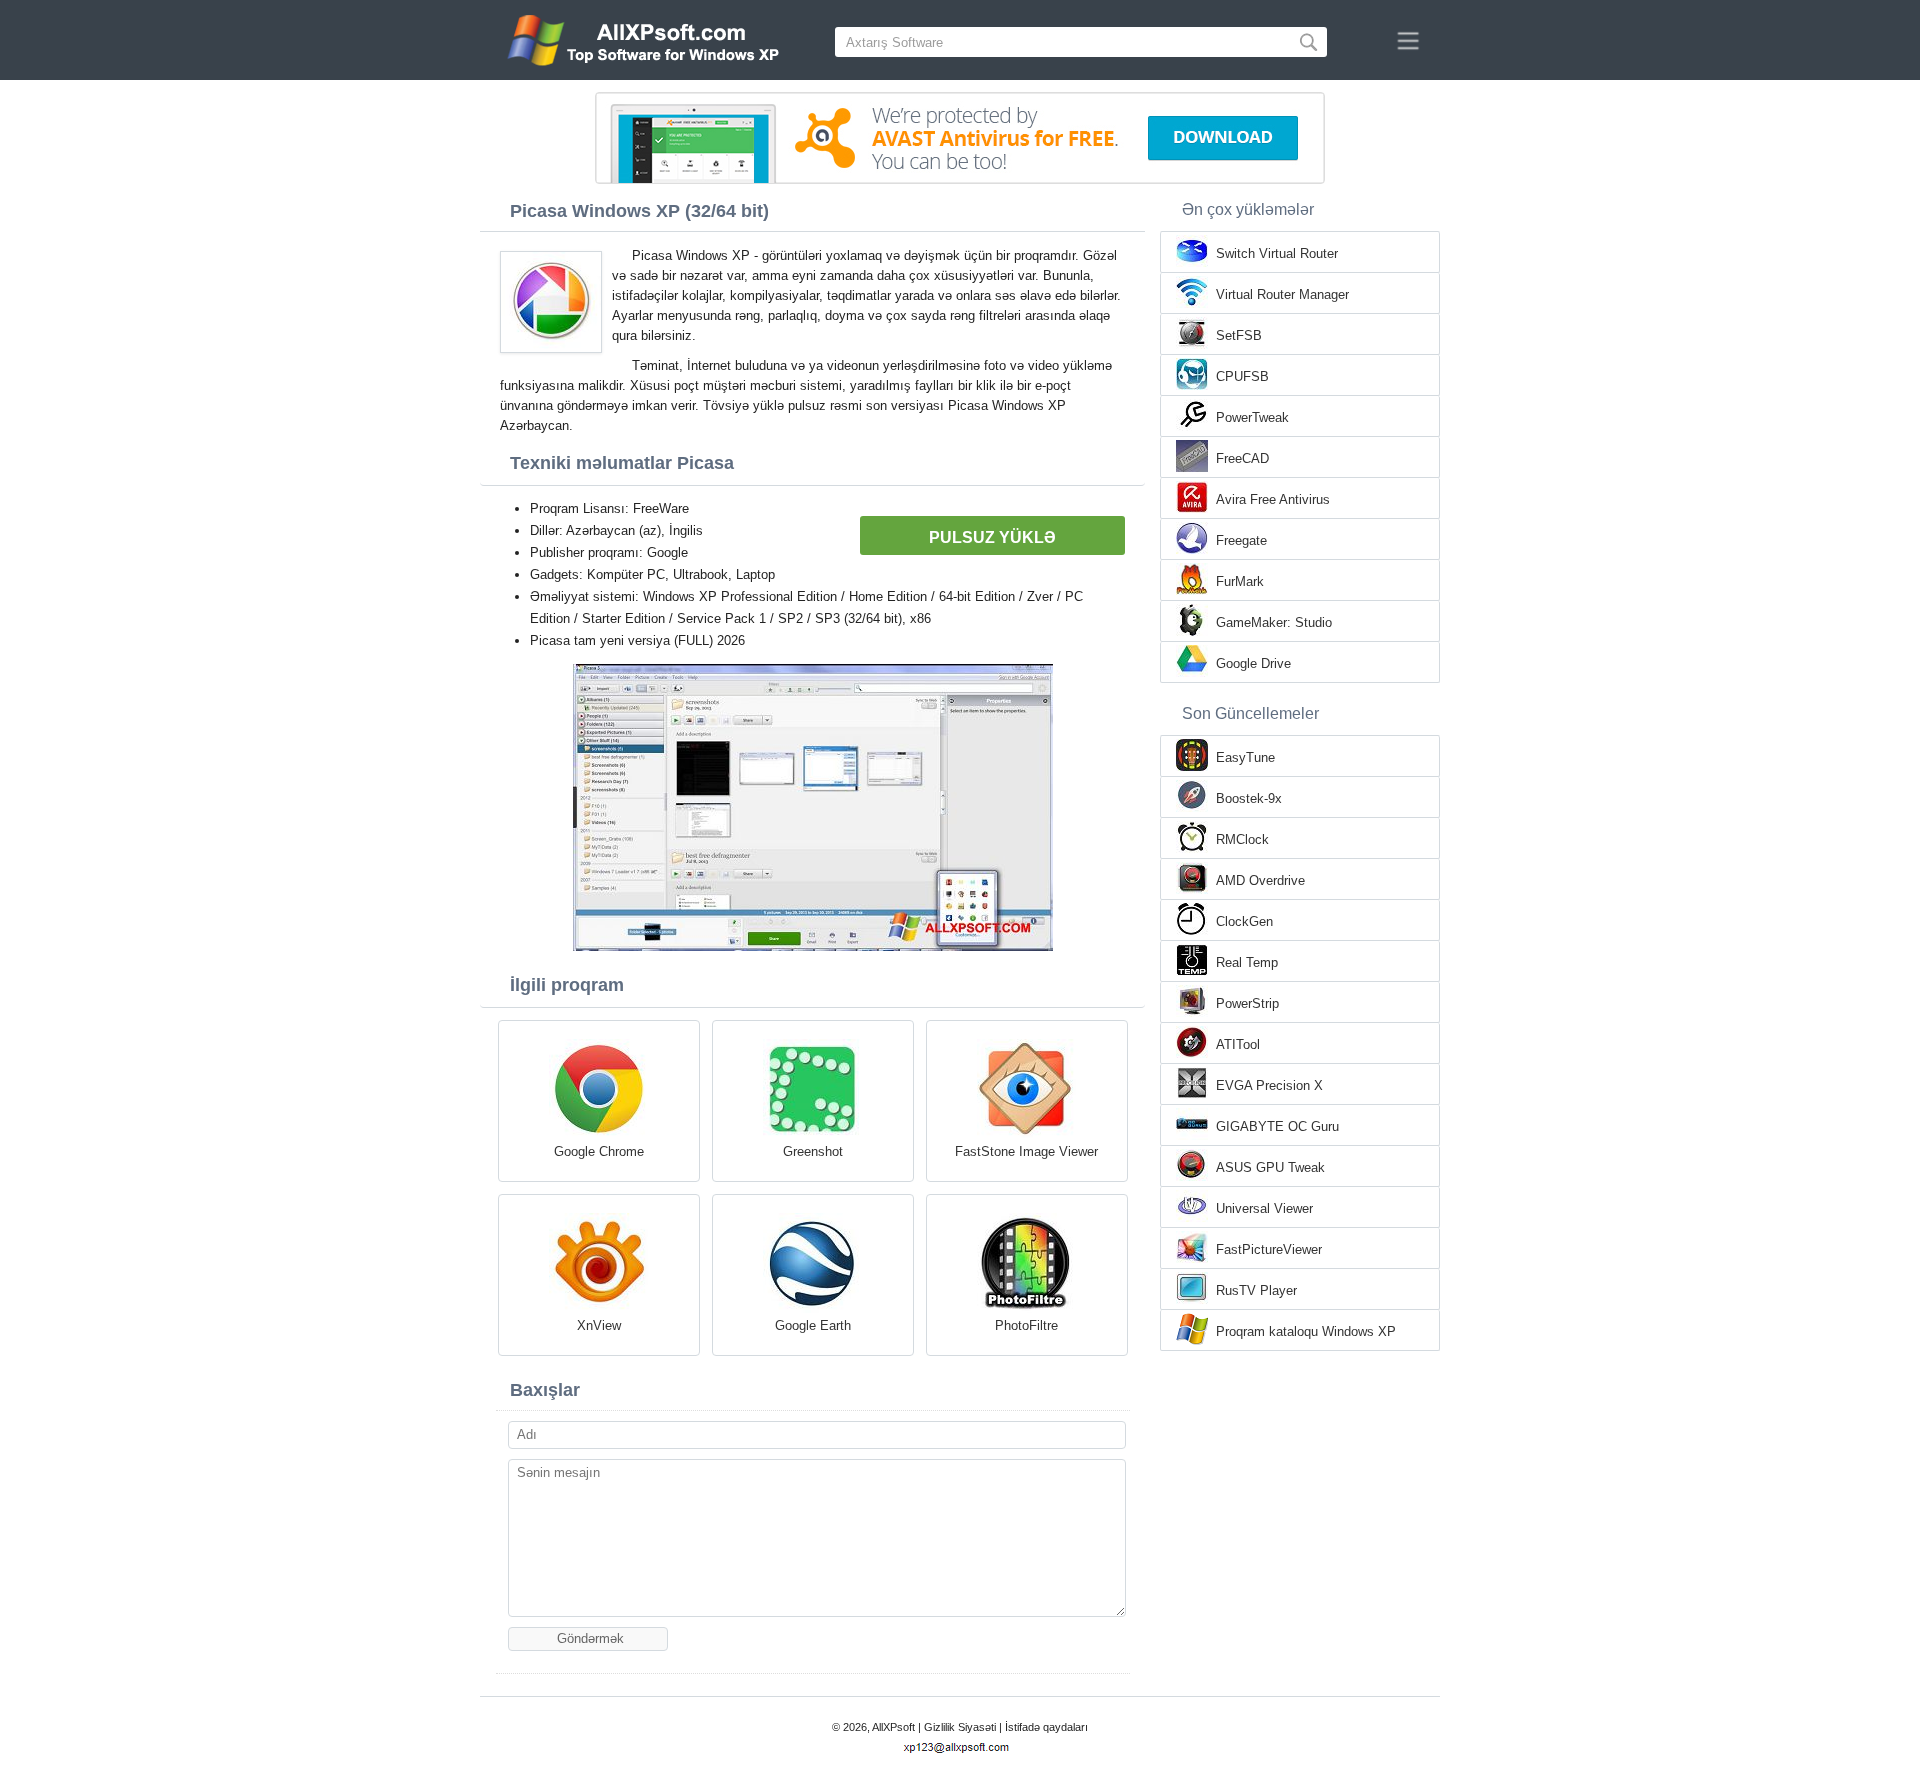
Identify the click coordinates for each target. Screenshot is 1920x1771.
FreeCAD (1242, 458)
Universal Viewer (1264, 1208)
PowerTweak (1252, 417)
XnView (599, 1325)
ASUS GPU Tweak (1270, 1167)
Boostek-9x (1249, 798)
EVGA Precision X (1269, 1085)
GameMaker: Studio (1274, 622)
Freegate (1241, 540)
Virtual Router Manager (1282, 294)
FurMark (1240, 581)
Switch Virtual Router (1277, 253)
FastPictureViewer (1269, 1249)
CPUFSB (1242, 376)
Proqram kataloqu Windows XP (1306, 1331)
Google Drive (1253, 663)
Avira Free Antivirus (1273, 499)
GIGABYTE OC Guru (1277, 1126)
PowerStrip (1247, 1003)
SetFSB (1239, 335)
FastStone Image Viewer (1026, 1151)
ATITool (1238, 1044)
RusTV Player (1256, 1290)
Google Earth (813, 1325)
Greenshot (813, 1151)
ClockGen (1244, 921)
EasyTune (1245, 757)
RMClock (1242, 839)
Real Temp (1247, 962)
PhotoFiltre (1026, 1325)
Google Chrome (599, 1151)
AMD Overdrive (1260, 880)
